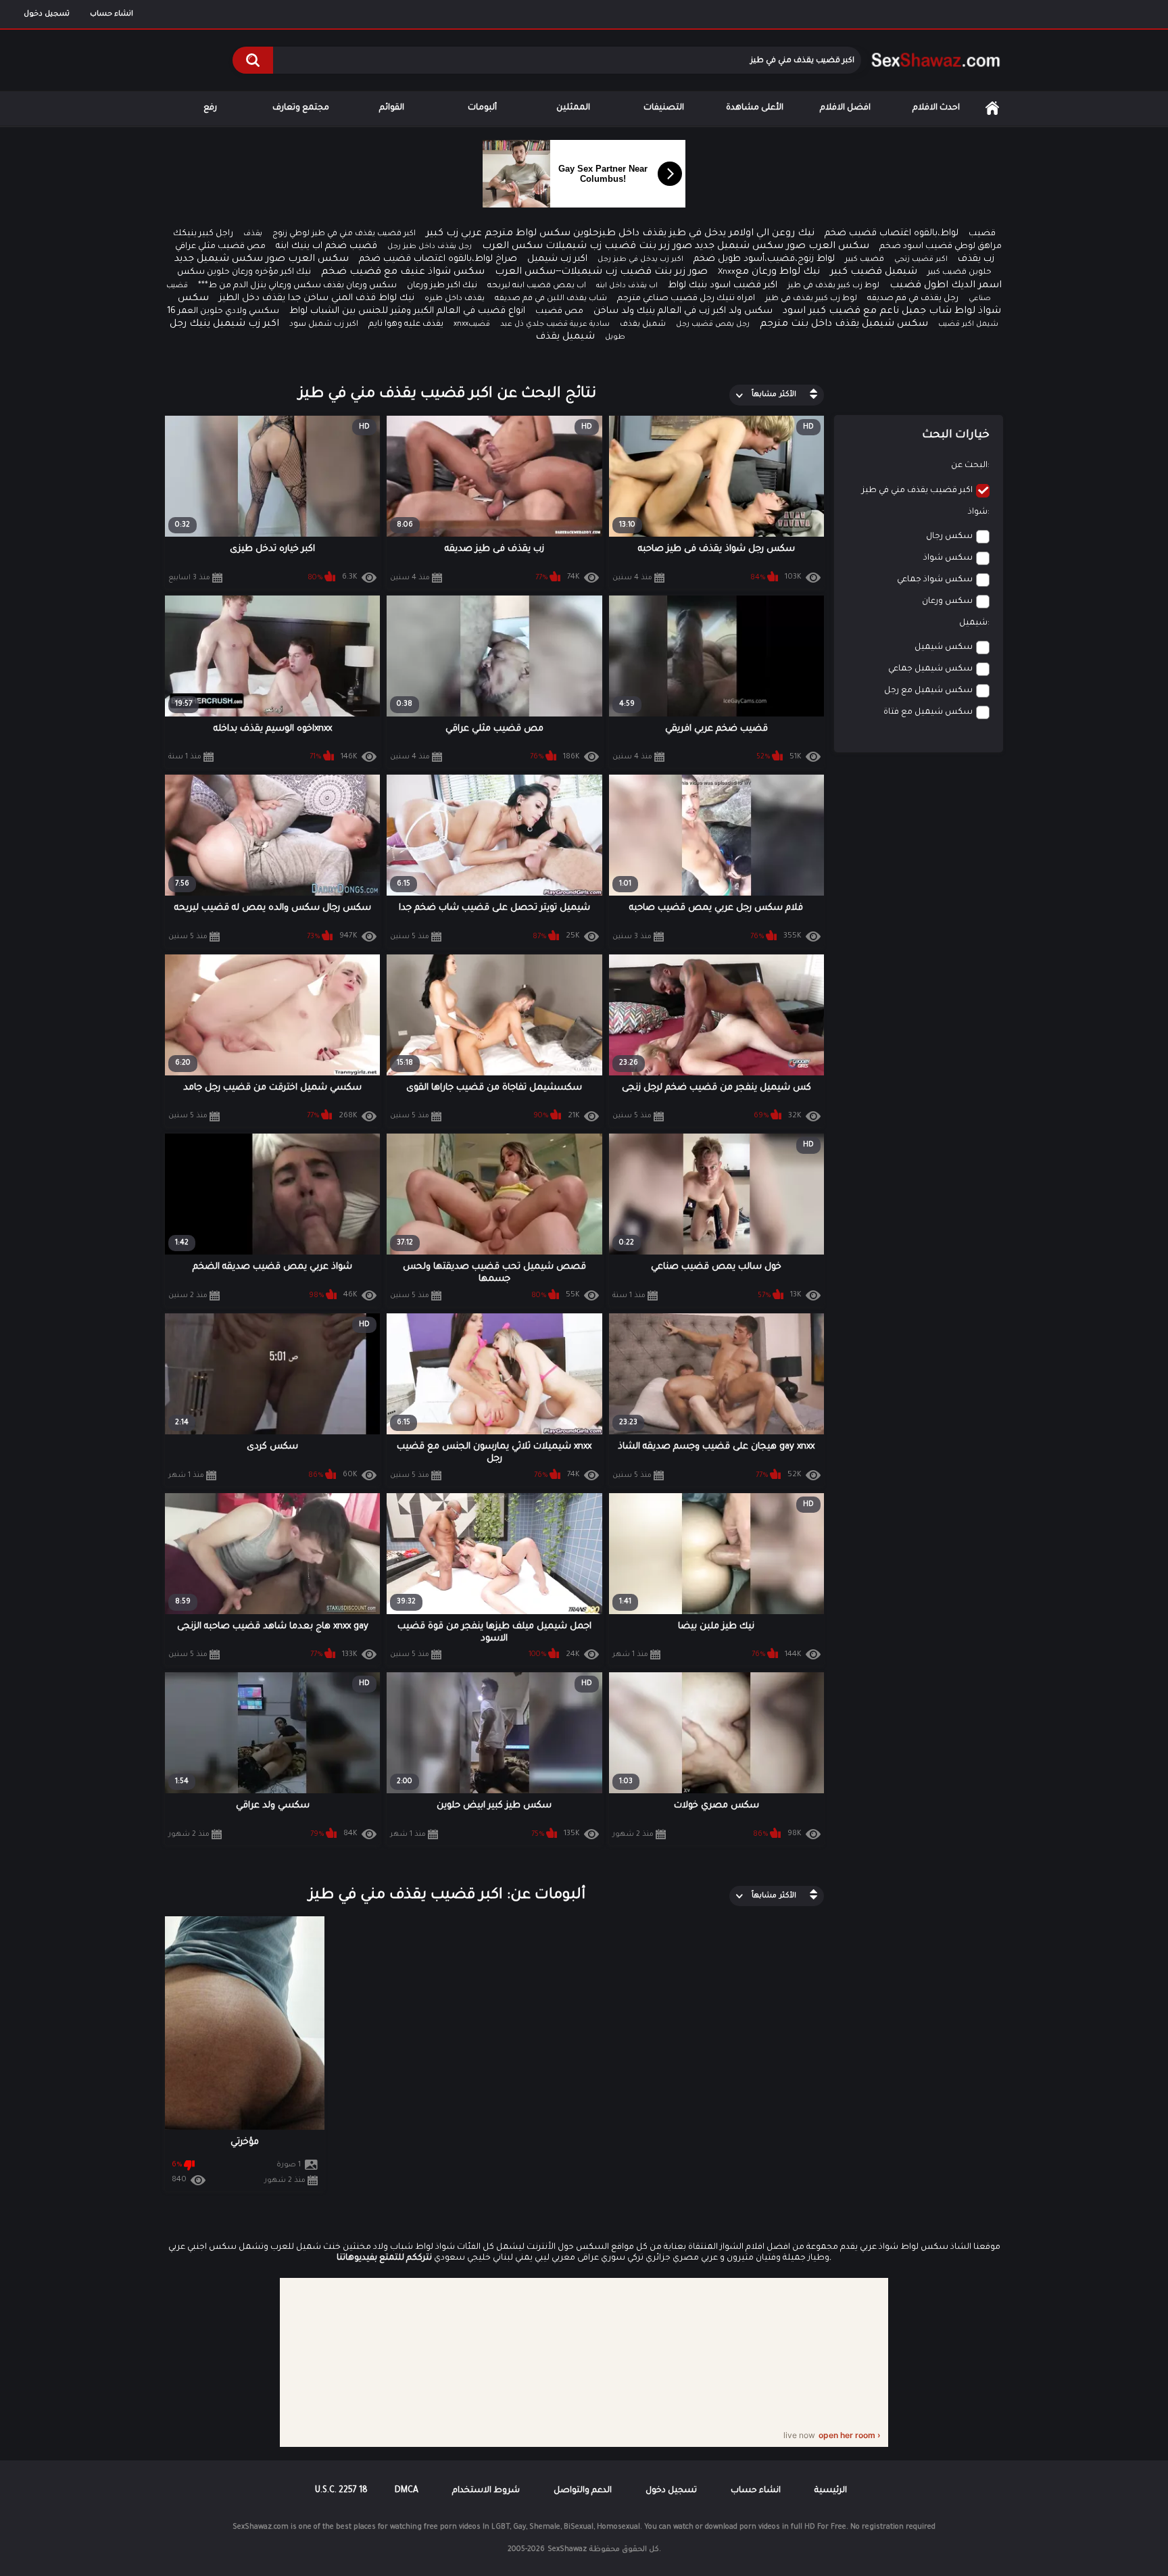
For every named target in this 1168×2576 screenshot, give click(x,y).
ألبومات (482, 108)
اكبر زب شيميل (557, 259)
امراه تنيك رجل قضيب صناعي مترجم (686, 299)
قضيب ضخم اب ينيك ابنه (326, 246)
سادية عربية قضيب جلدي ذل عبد (555, 324)
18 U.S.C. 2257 (341, 2491)
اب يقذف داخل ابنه (627, 286)
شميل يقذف (643, 325)
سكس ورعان (947, 602)
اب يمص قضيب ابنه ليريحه (537, 286)
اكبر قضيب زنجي (921, 260)
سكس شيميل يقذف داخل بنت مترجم (844, 324)
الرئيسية (992, 108)
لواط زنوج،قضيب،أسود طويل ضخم (764, 259)
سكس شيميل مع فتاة (928, 712)
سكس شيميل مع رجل (928, 691)
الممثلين (573, 108)
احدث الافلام (936, 108)
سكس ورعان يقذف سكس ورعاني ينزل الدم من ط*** (297, 286)
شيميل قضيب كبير (874, 272)
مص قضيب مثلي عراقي (220, 247)
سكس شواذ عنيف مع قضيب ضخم (403, 272)
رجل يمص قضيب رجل (713, 324)
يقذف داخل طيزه (455, 299)
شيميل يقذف (565, 337)
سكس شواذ (948, 558)
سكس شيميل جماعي (930, 669)
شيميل (973, 623)
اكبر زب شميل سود (324, 325)
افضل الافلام (845, 108)
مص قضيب (559, 312)
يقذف (253, 234)
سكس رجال (949, 537)
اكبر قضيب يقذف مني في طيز (917, 491)
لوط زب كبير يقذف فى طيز (833, 286)
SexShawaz (567, 2550)
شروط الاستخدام (486, 2491)
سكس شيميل (944, 648)
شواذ (978, 512)
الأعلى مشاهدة (755, 108)
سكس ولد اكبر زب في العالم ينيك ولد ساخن (683, 311)
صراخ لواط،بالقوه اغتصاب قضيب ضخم (438, 259)
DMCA (407, 2491)
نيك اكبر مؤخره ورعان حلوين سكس (244, 272)
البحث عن (969, 466)
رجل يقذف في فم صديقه (913, 299)
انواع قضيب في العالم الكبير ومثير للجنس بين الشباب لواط (407, 311)
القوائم (392, 108)
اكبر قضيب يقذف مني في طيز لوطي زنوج (344, 234)
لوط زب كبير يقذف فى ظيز (811, 299)
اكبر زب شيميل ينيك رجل (224, 324)
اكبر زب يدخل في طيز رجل (640, 260)
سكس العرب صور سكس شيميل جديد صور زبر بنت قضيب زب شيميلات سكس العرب (676, 247)
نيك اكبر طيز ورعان (442, 286)
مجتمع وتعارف (301, 108)
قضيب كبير (865, 260)
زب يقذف (976, 259)
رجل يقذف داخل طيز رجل (430, 247)
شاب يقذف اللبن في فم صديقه (551, 299)
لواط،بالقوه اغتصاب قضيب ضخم (892, 234)
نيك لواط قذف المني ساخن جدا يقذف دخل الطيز (317, 298)
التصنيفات (664, 108)
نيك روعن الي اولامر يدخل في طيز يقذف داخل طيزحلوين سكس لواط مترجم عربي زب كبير (620, 234)
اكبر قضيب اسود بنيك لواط (723, 286)
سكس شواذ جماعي (935, 580)
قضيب (982, 234)
